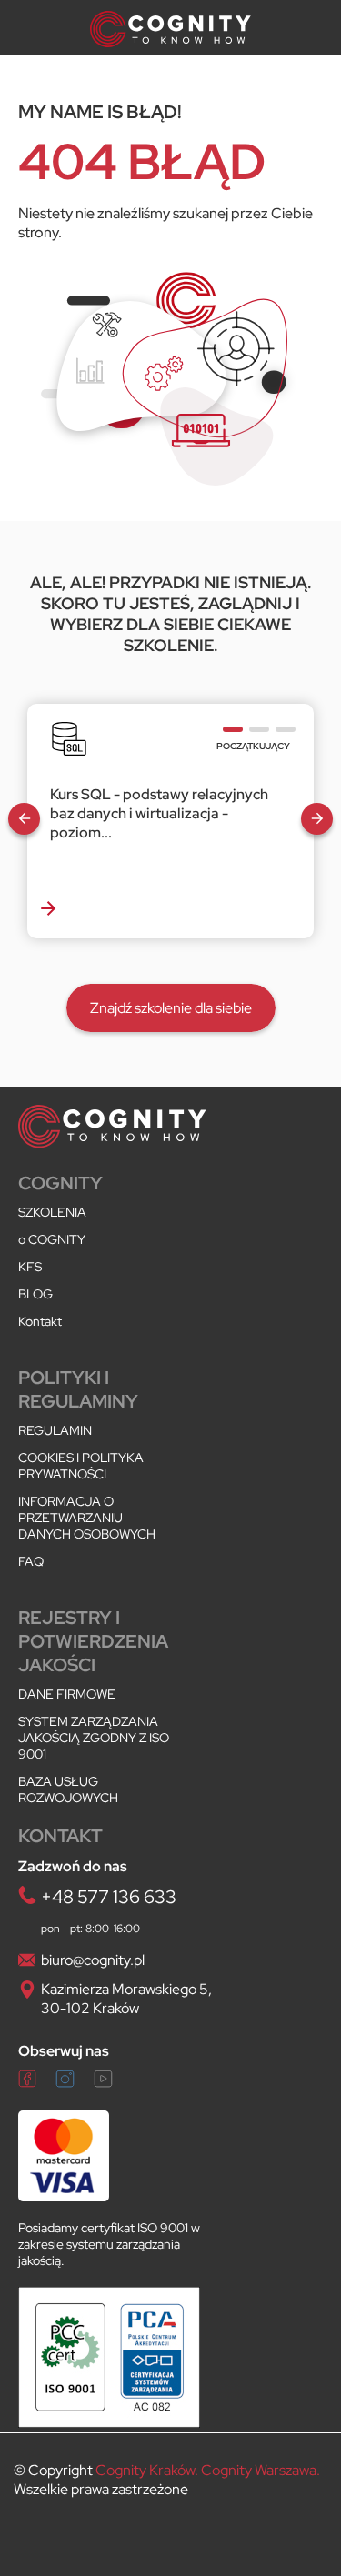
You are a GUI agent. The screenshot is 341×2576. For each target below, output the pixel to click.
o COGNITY (52, 1239)
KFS (30, 1267)
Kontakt (40, 1321)
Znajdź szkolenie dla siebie (171, 1008)
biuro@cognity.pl (93, 1960)
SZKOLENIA (52, 1212)
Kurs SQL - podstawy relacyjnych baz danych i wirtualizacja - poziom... (159, 813)
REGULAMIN (55, 1430)
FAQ (31, 1561)
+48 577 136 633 (109, 1897)
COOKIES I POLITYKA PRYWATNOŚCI (81, 1466)
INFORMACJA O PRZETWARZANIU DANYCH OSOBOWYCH (87, 1518)
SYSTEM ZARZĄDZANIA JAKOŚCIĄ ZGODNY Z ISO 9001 (94, 1738)
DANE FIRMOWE (67, 1694)
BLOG (35, 1294)
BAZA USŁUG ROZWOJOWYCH (68, 1789)
